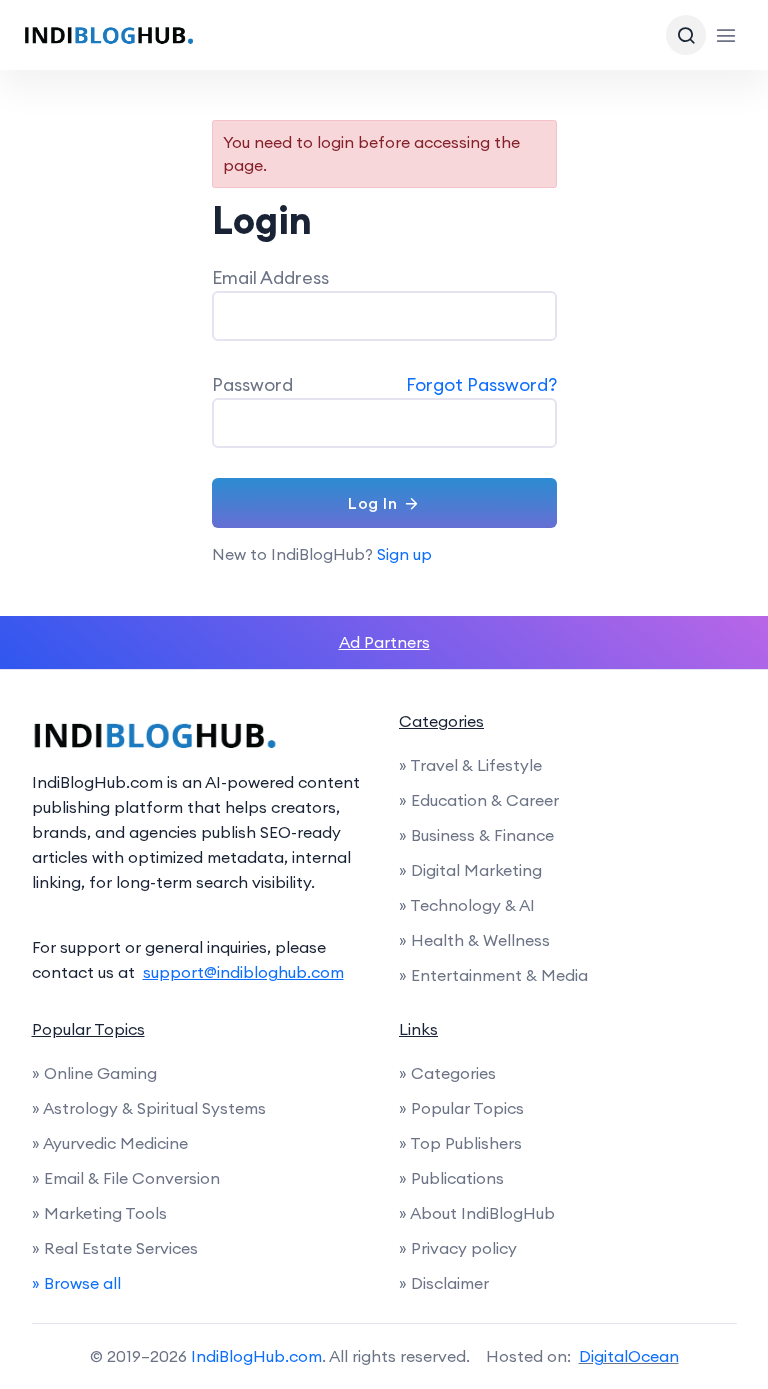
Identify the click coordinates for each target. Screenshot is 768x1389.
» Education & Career (479, 800)
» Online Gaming (94, 1073)
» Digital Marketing (470, 870)
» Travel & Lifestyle (470, 765)
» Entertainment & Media (493, 975)
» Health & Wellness (474, 940)
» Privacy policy (458, 1248)
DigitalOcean (629, 1356)
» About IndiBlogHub (477, 1213)
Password (252, 384)
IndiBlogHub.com (256, 1356)
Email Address (270, 277)
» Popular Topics (461, 1108)
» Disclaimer (444, 1283)
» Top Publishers (460, 1143)
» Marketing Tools (99, 1213)
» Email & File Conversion (126, 1178)
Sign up (404, 554)
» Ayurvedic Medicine (110, 1143)
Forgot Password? (481, 384)
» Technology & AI (467, 905)
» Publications (451, 1178)
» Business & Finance (476, 835)
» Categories (447, 1073)
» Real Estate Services (115, 1248)
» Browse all (76, 1283)
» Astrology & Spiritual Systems (149, 1108)
